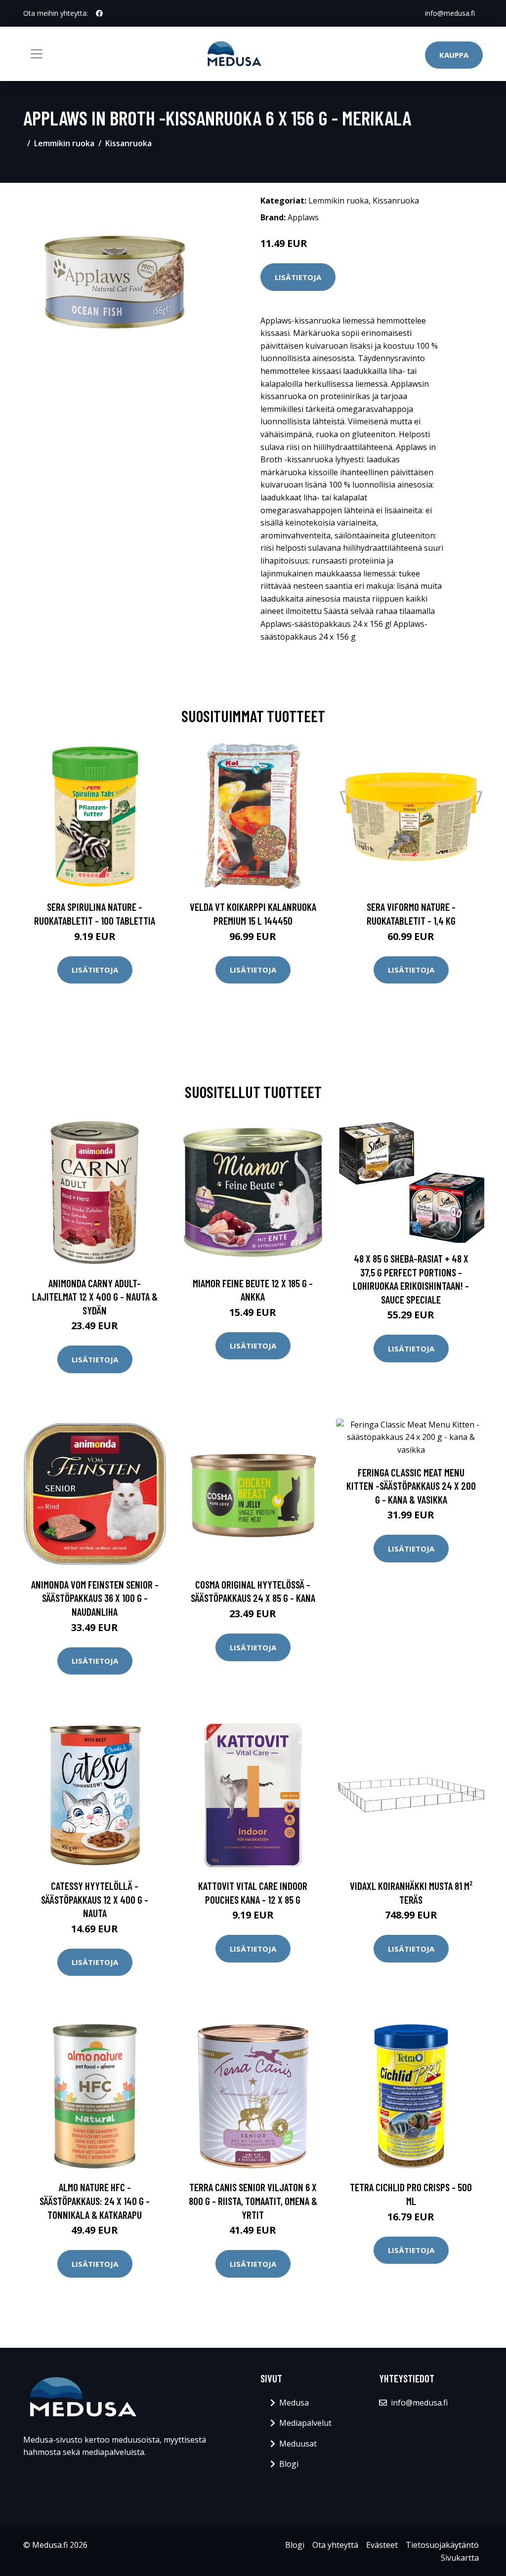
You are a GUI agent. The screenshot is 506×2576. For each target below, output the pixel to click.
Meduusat (298, 2444)
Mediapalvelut (305, 2423)
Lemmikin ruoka (64, 143)
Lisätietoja (298, 277)
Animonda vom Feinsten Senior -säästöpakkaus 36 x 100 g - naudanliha (95, 1598)
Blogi (289, 2464)
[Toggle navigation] (37, 54)
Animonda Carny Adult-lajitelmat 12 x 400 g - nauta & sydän (95, 1297)
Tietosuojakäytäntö (442, 2545)
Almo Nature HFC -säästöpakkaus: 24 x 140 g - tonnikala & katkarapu (95, 2201)
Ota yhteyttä (335, 2545)
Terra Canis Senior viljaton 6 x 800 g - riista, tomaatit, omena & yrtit (253, 2201)
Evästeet (382, 2545)
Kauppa (454, 55)
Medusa (294, 2403)
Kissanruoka (128, 143)
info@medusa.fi (450, 13)
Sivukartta (460, 2558)
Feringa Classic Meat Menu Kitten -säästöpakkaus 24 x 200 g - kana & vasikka (411, 1486)
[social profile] (99, 13)
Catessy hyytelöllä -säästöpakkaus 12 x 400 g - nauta (95, 1899)
